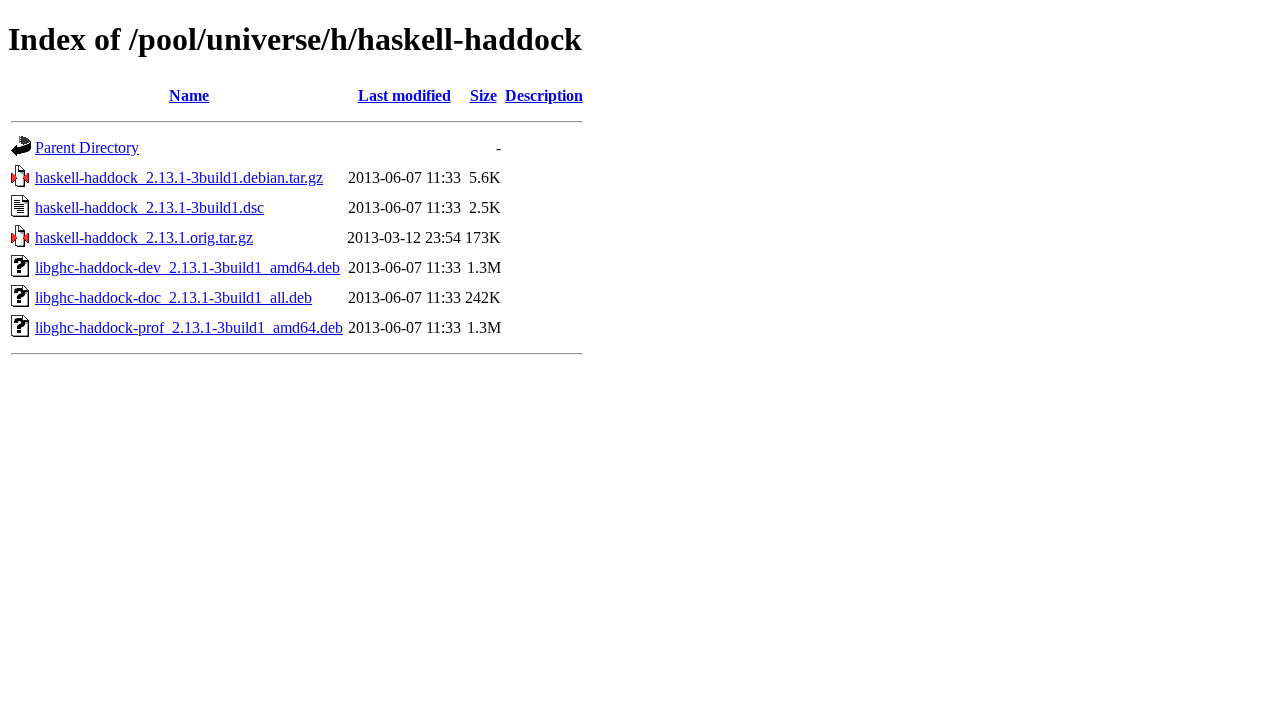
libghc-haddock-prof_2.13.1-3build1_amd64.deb (189, 327)
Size (483, 95)
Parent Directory (87, 147)
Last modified (404, 95)
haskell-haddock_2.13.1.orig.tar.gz (144, 237)
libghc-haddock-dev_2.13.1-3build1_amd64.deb (187, 267)
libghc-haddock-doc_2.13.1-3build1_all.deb (173, 297)
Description (544, 95)
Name (189, 95)
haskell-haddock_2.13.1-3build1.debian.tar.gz (179, 177)
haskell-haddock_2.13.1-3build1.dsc (149, 207)
